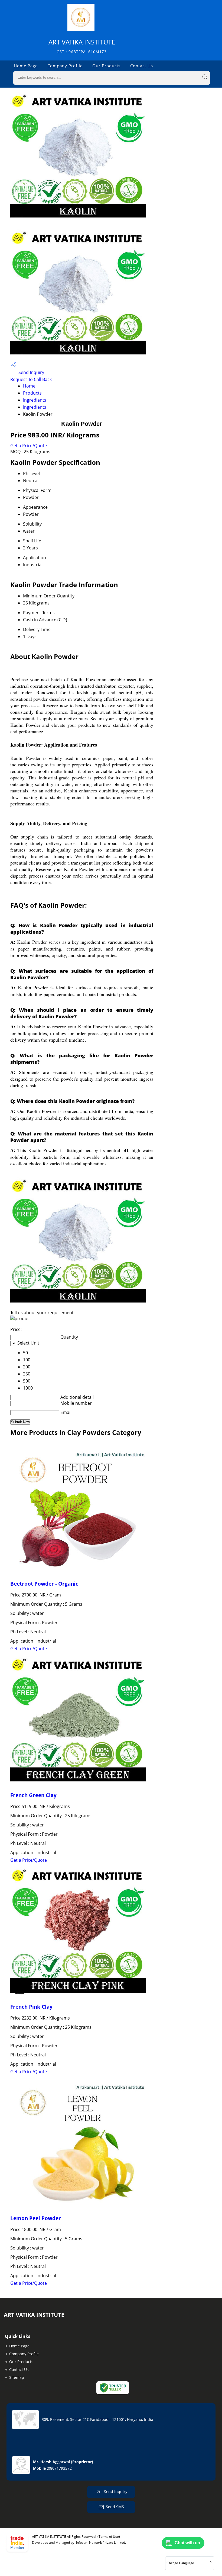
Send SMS (115, 2507)
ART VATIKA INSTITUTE (82, 46)
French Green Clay (33, 1795)
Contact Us (142, 66)
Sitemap (17, 2377)
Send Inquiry (31, 372)
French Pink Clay (31, 2007)
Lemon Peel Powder (36, 2218)
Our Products (106, 66)
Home (29, 386)
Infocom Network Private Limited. (101, 2543)
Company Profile (65, 66)
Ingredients (35, 400)
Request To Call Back (31, 379)
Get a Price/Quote (29, 446)
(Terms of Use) (109, 2537)
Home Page (26, 66)
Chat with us (187, 2543)
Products (32, 393)
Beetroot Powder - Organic (44, 1584)
